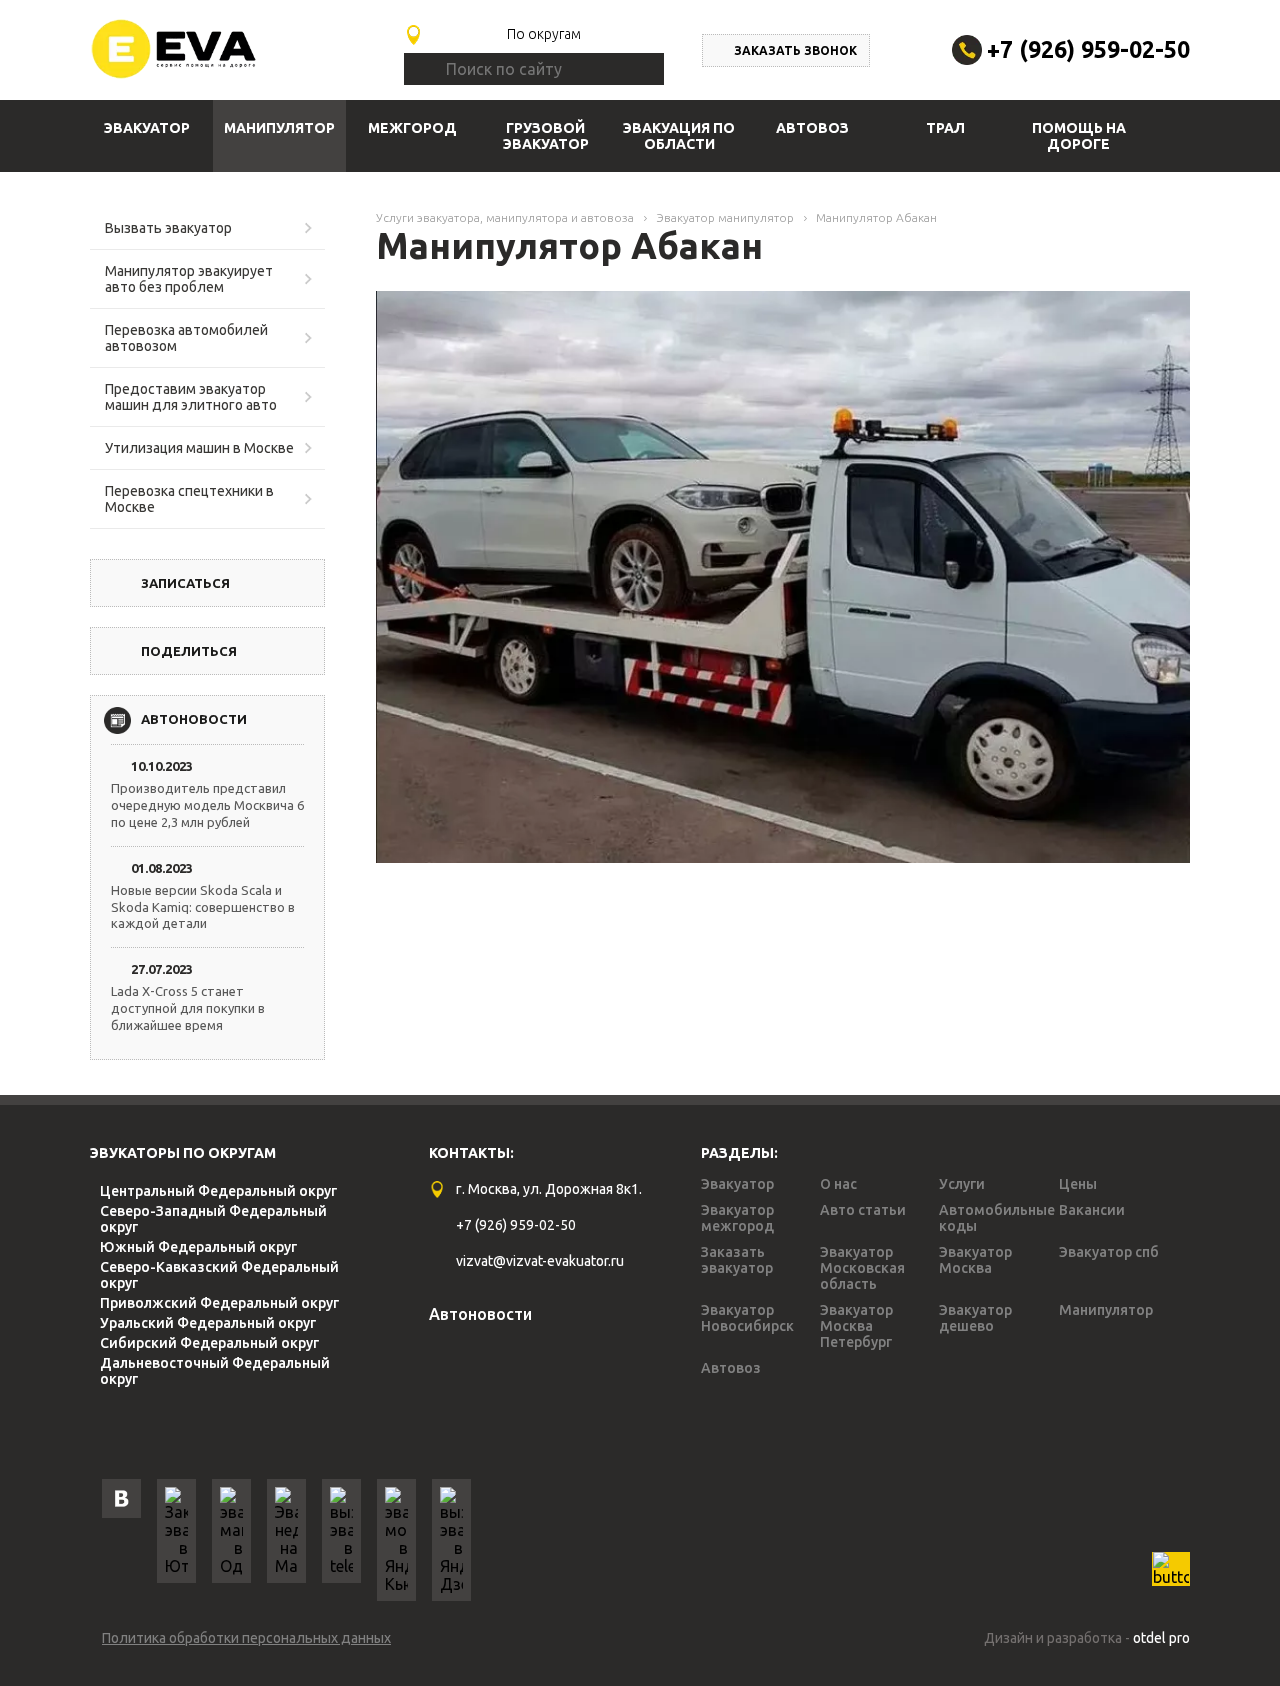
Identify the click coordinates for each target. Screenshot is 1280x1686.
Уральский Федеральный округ (208, 1323)
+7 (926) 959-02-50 (1088, 49)
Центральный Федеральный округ (218, 1191)
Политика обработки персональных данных (246, 1638)
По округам (544, 34)
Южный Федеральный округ (198, 1247)
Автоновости (480, 1314)
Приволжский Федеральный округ (219, 1303)
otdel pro (1161, 1638)
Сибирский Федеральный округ (209, 1343)
